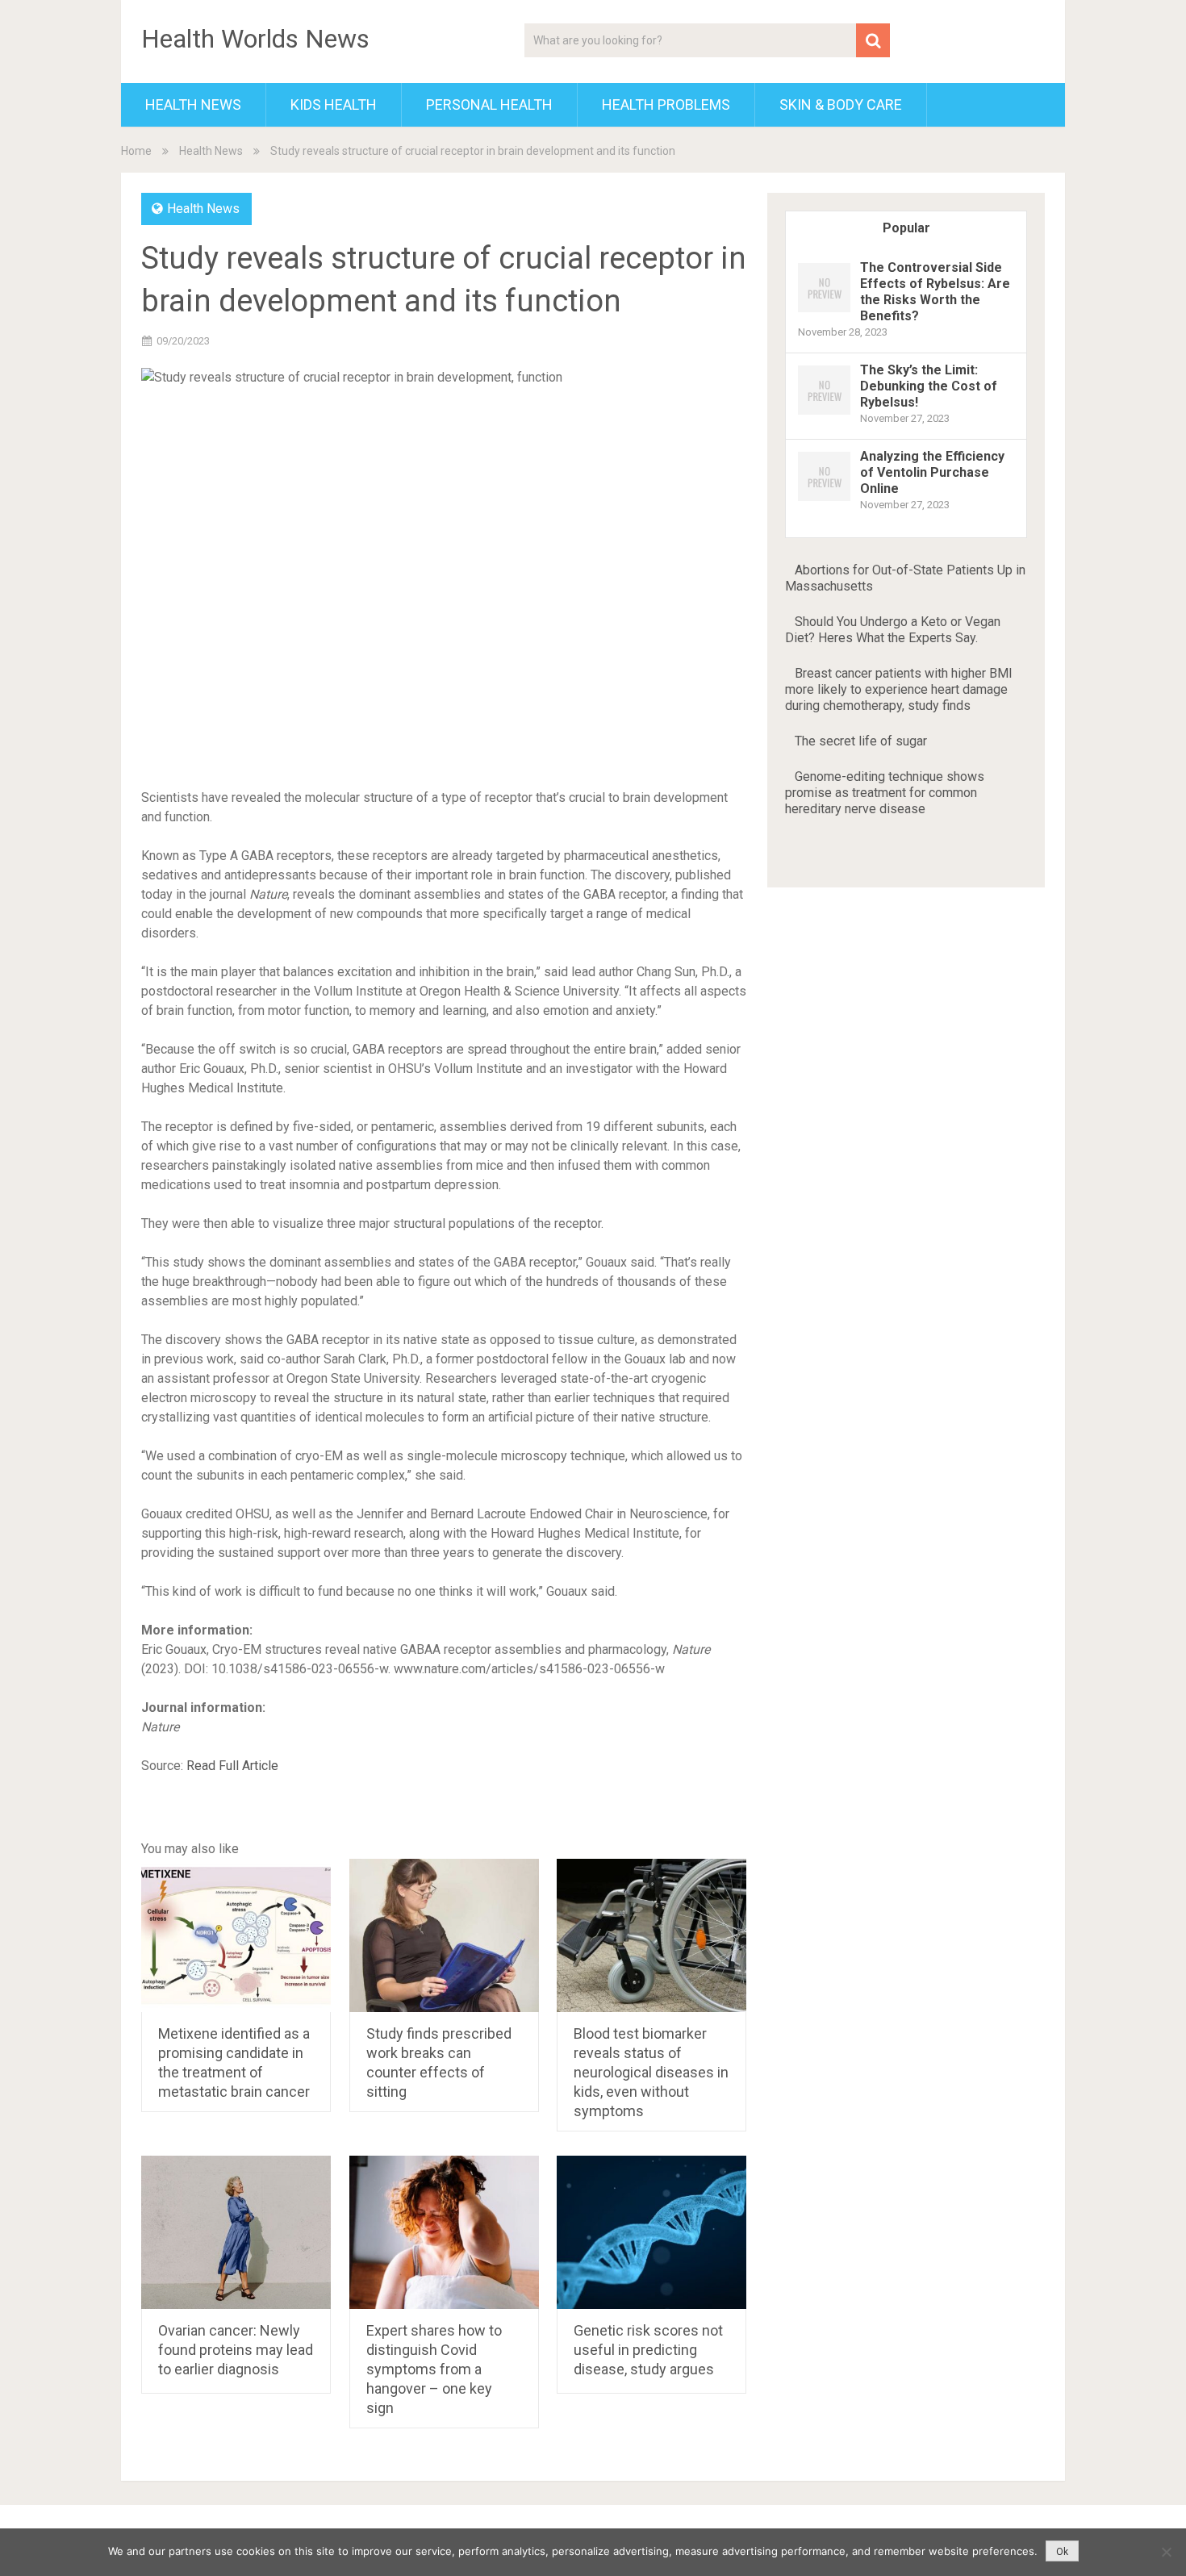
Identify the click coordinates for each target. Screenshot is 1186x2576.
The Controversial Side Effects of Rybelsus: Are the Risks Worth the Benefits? (935, 292)
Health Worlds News (255, 39)
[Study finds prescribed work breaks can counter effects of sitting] (444, 1935)
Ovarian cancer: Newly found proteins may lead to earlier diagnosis (236, 2350)
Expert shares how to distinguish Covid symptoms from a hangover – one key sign (434, 2369)
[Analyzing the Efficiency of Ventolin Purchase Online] (824, 500)
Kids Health (334, 104)
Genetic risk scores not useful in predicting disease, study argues (648, 2350)
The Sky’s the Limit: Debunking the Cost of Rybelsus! (929, 386)
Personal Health (489, 104)
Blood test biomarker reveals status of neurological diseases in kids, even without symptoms (651, 2072)
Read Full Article (232, 1766)
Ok (1062, 2552)
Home (136, 151)
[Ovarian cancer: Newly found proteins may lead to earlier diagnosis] (236, 2232)
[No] (1166, 2552)
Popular (906, 228)
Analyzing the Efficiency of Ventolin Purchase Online (932, 472)
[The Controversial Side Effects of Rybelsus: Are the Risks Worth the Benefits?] (824, 311)
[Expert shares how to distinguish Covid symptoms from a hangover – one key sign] (444, 2232)
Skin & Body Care (841, 104)
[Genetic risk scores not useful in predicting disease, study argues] (651, 2232)
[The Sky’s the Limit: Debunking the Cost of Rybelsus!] (824, 413)
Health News (193, 104)
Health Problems (666, 104)
